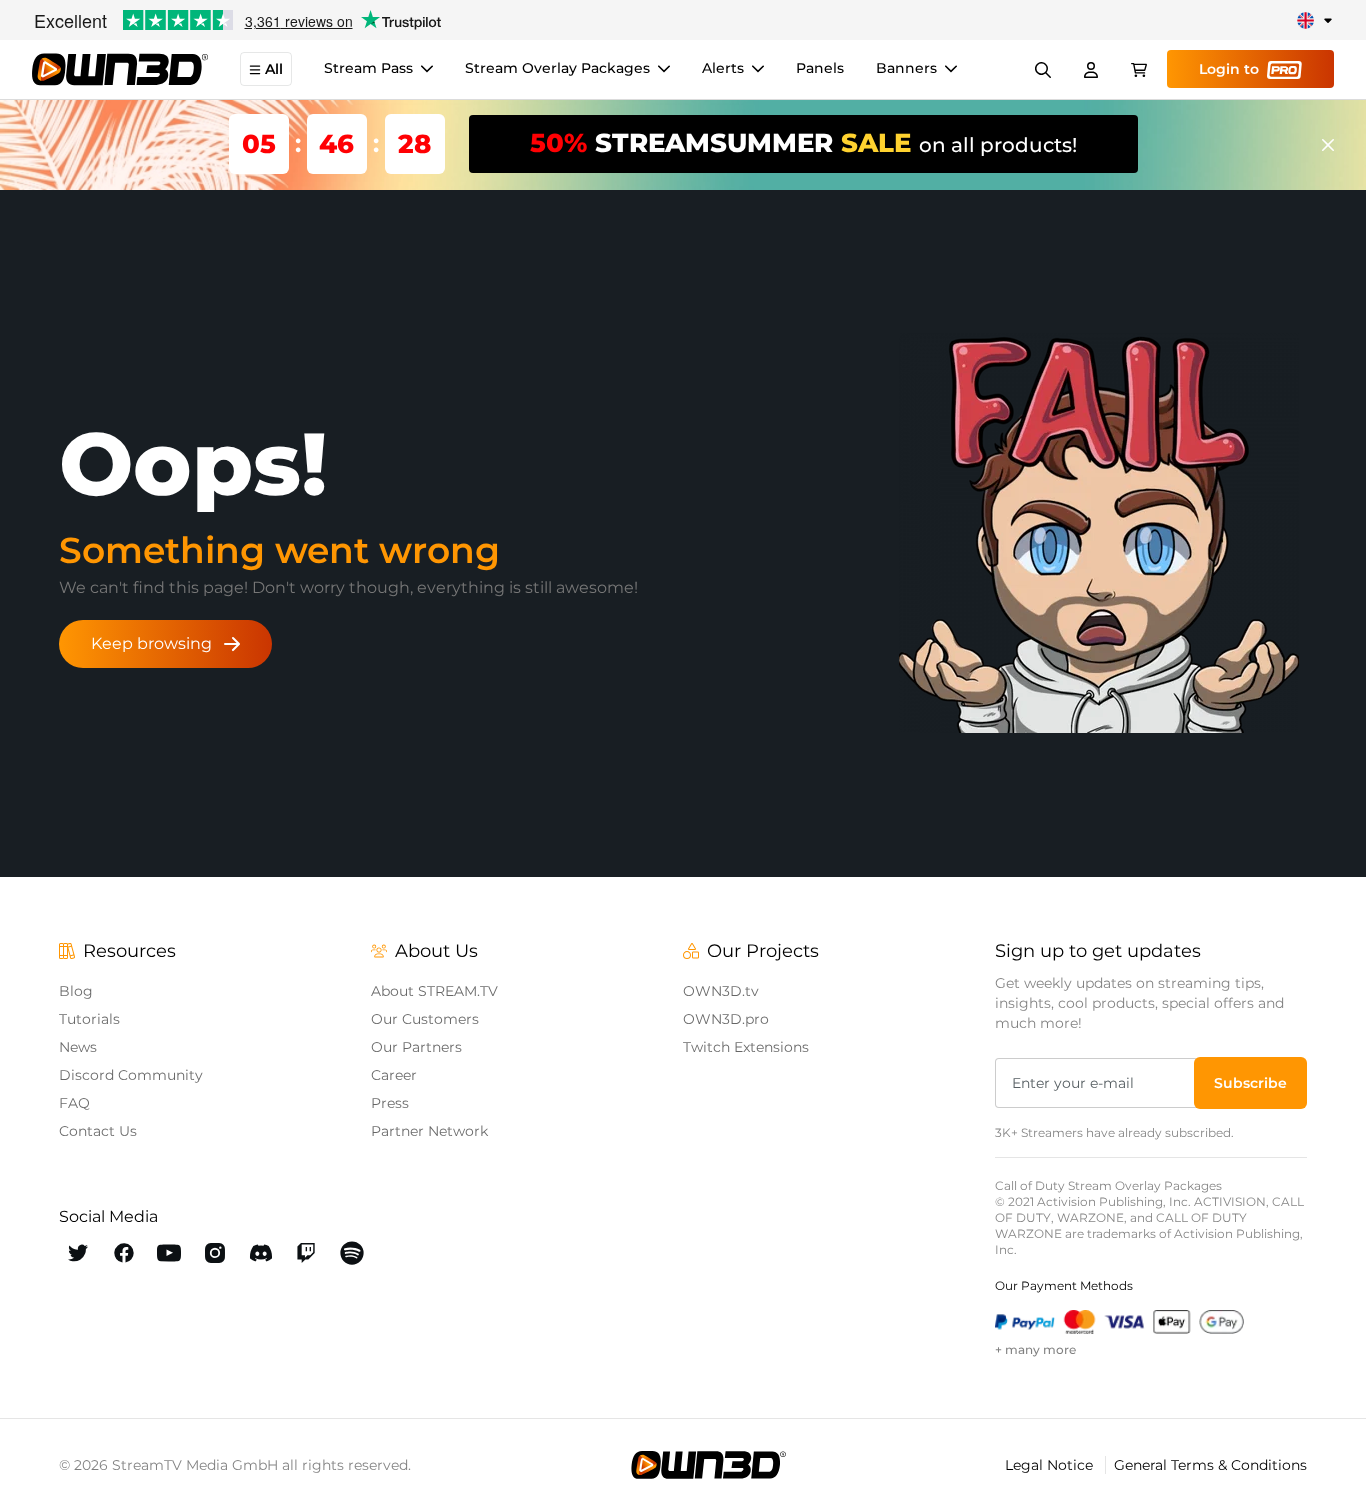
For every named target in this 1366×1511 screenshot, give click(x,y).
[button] (1250, 1083)
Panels (820, 69)
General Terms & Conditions (1210, 1465)
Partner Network (429, 1131)
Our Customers (425, 1019)
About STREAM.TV (434, 991)
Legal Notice (1051, 1465)
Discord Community (131, 1075)
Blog (76, 991)
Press (390, 1103)
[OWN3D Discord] (261, 1253)
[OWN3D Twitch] (307, 1253)
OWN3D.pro (726, 1019)
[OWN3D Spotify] (352, 1253)
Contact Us (98, 1131)
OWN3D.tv (721, 991)
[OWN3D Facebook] (124, 1253)
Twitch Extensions (746, 1047)
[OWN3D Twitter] (78, 1253)
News (78, 1047)
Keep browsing (151, 643)
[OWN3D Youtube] (169, 1253)
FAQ (74, 1103)
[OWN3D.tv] (708, 1465)
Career (394, 1075)
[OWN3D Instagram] (215, 1253)
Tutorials (89, 1019)
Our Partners (416, 1047)
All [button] (274, 70)
